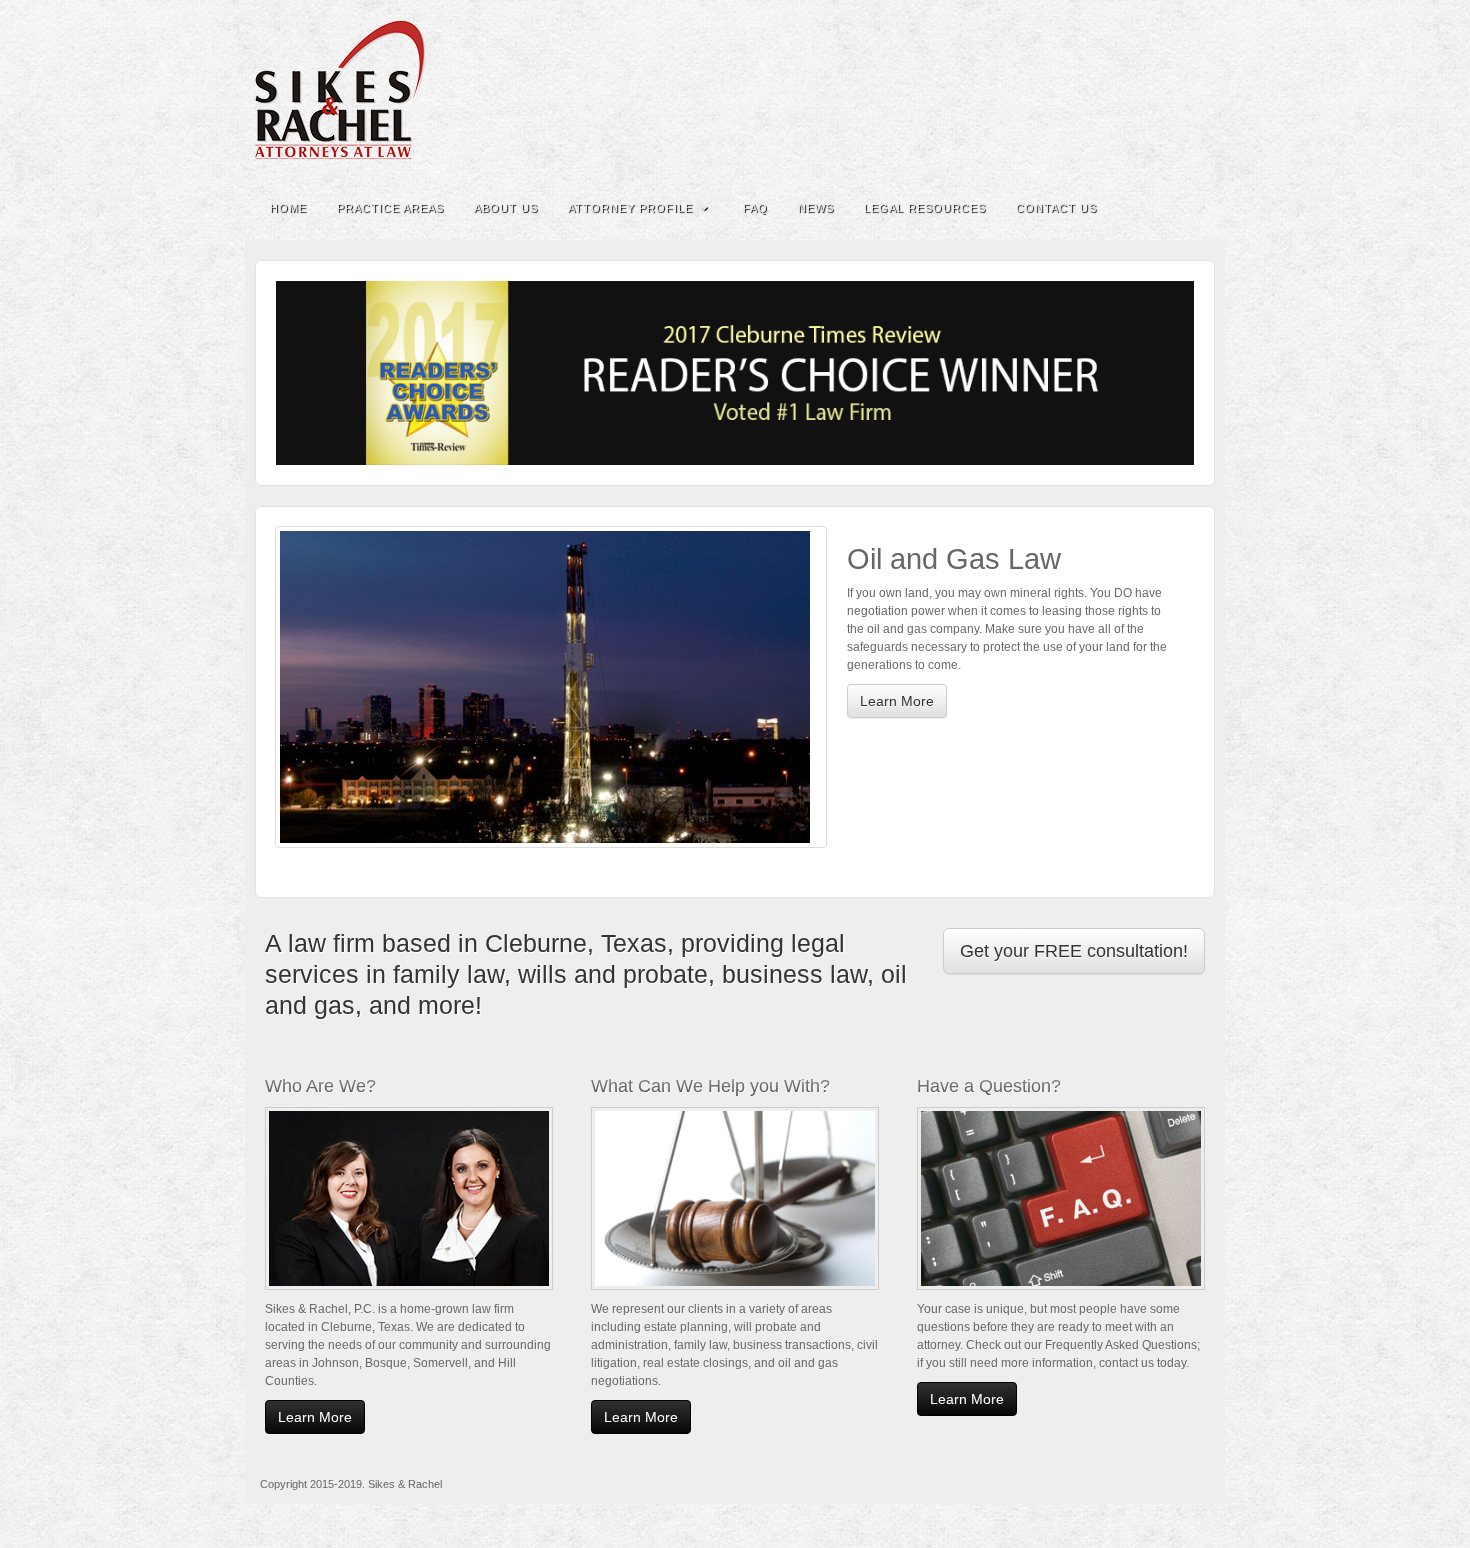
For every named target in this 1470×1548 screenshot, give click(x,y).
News (816, 208)
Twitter (1169, 90)
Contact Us (1056, 208)
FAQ (755, 208)
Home (288, 208)
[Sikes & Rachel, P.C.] (735, 90)
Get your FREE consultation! (1074, 951)
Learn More (897, 701)
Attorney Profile (630, 208)
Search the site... (1197, 208)
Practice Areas (390, 208)
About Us (506, 208)
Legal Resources (925, 208)
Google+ (1142, 90)
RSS (1196, 90)
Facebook (1115, 90)
